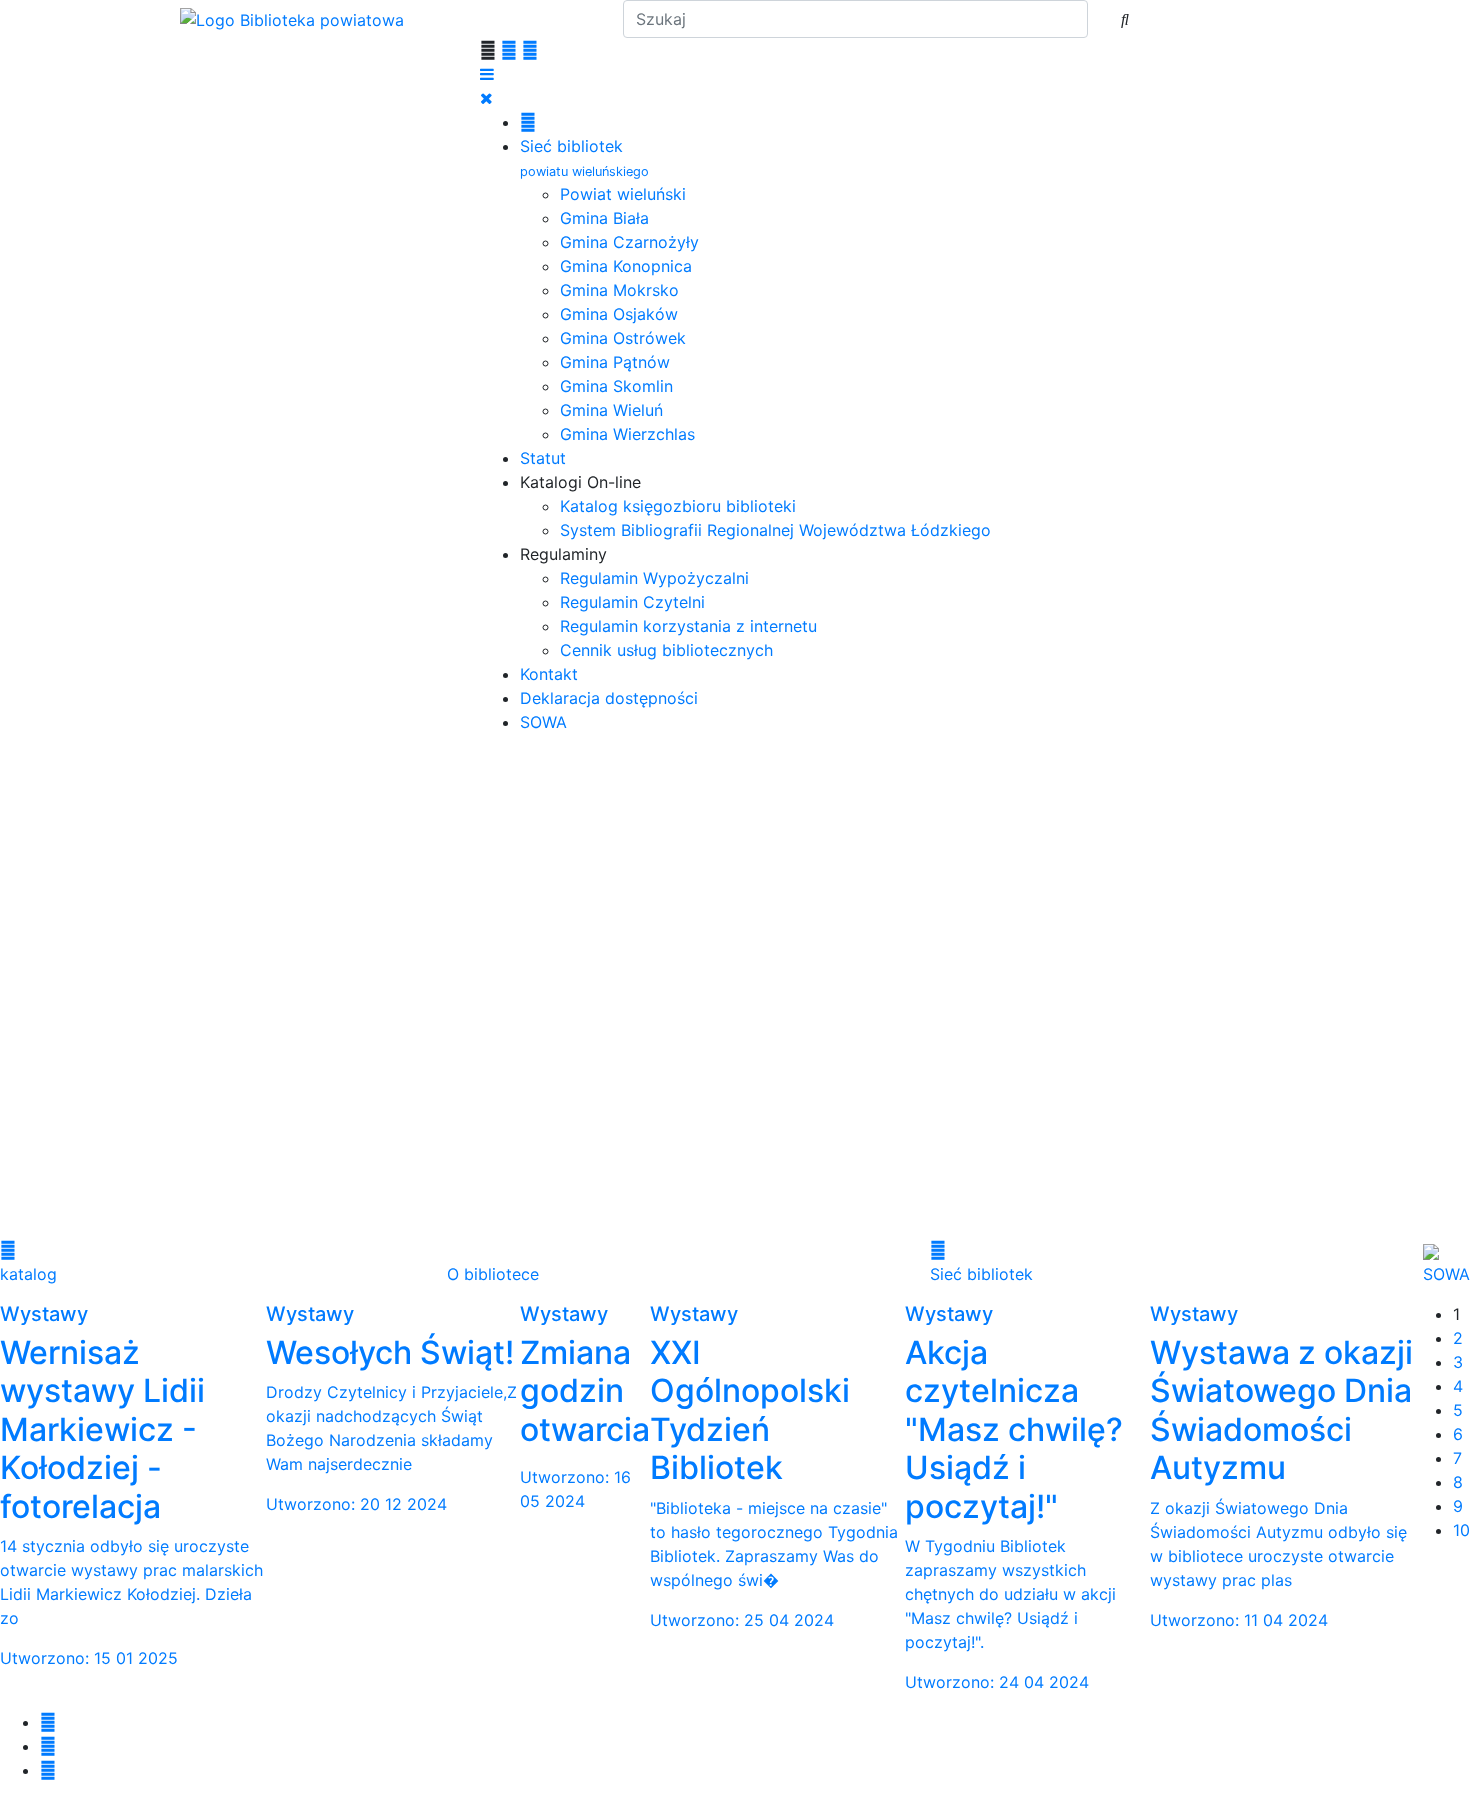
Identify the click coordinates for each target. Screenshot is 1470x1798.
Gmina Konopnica (626, 266)
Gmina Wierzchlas (627, 434)
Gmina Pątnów (615, 362)
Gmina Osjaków (619, 314)
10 (1461, 1530)
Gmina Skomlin (616, 386)
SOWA (543, 722)
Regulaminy (563, 554)
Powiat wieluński (623, 194)
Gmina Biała (604, 218)
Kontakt (549, 674)
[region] (735, 994)
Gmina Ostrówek (623, 338)
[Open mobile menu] (487, 74)
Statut (543, 458)
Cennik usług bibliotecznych (666, 650)
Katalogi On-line (580, 482)
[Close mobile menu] (486, 98)
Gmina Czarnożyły (629, 242)
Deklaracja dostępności (609, 698)
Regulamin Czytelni (632, 602)
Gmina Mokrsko (619, 290)
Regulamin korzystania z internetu (688, 626)
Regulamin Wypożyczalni (654, 578)
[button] (735, 1166)
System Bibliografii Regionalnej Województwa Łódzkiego (775, 530)
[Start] (528, 122)
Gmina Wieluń (611, 410)
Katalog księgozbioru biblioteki (678, 506)
